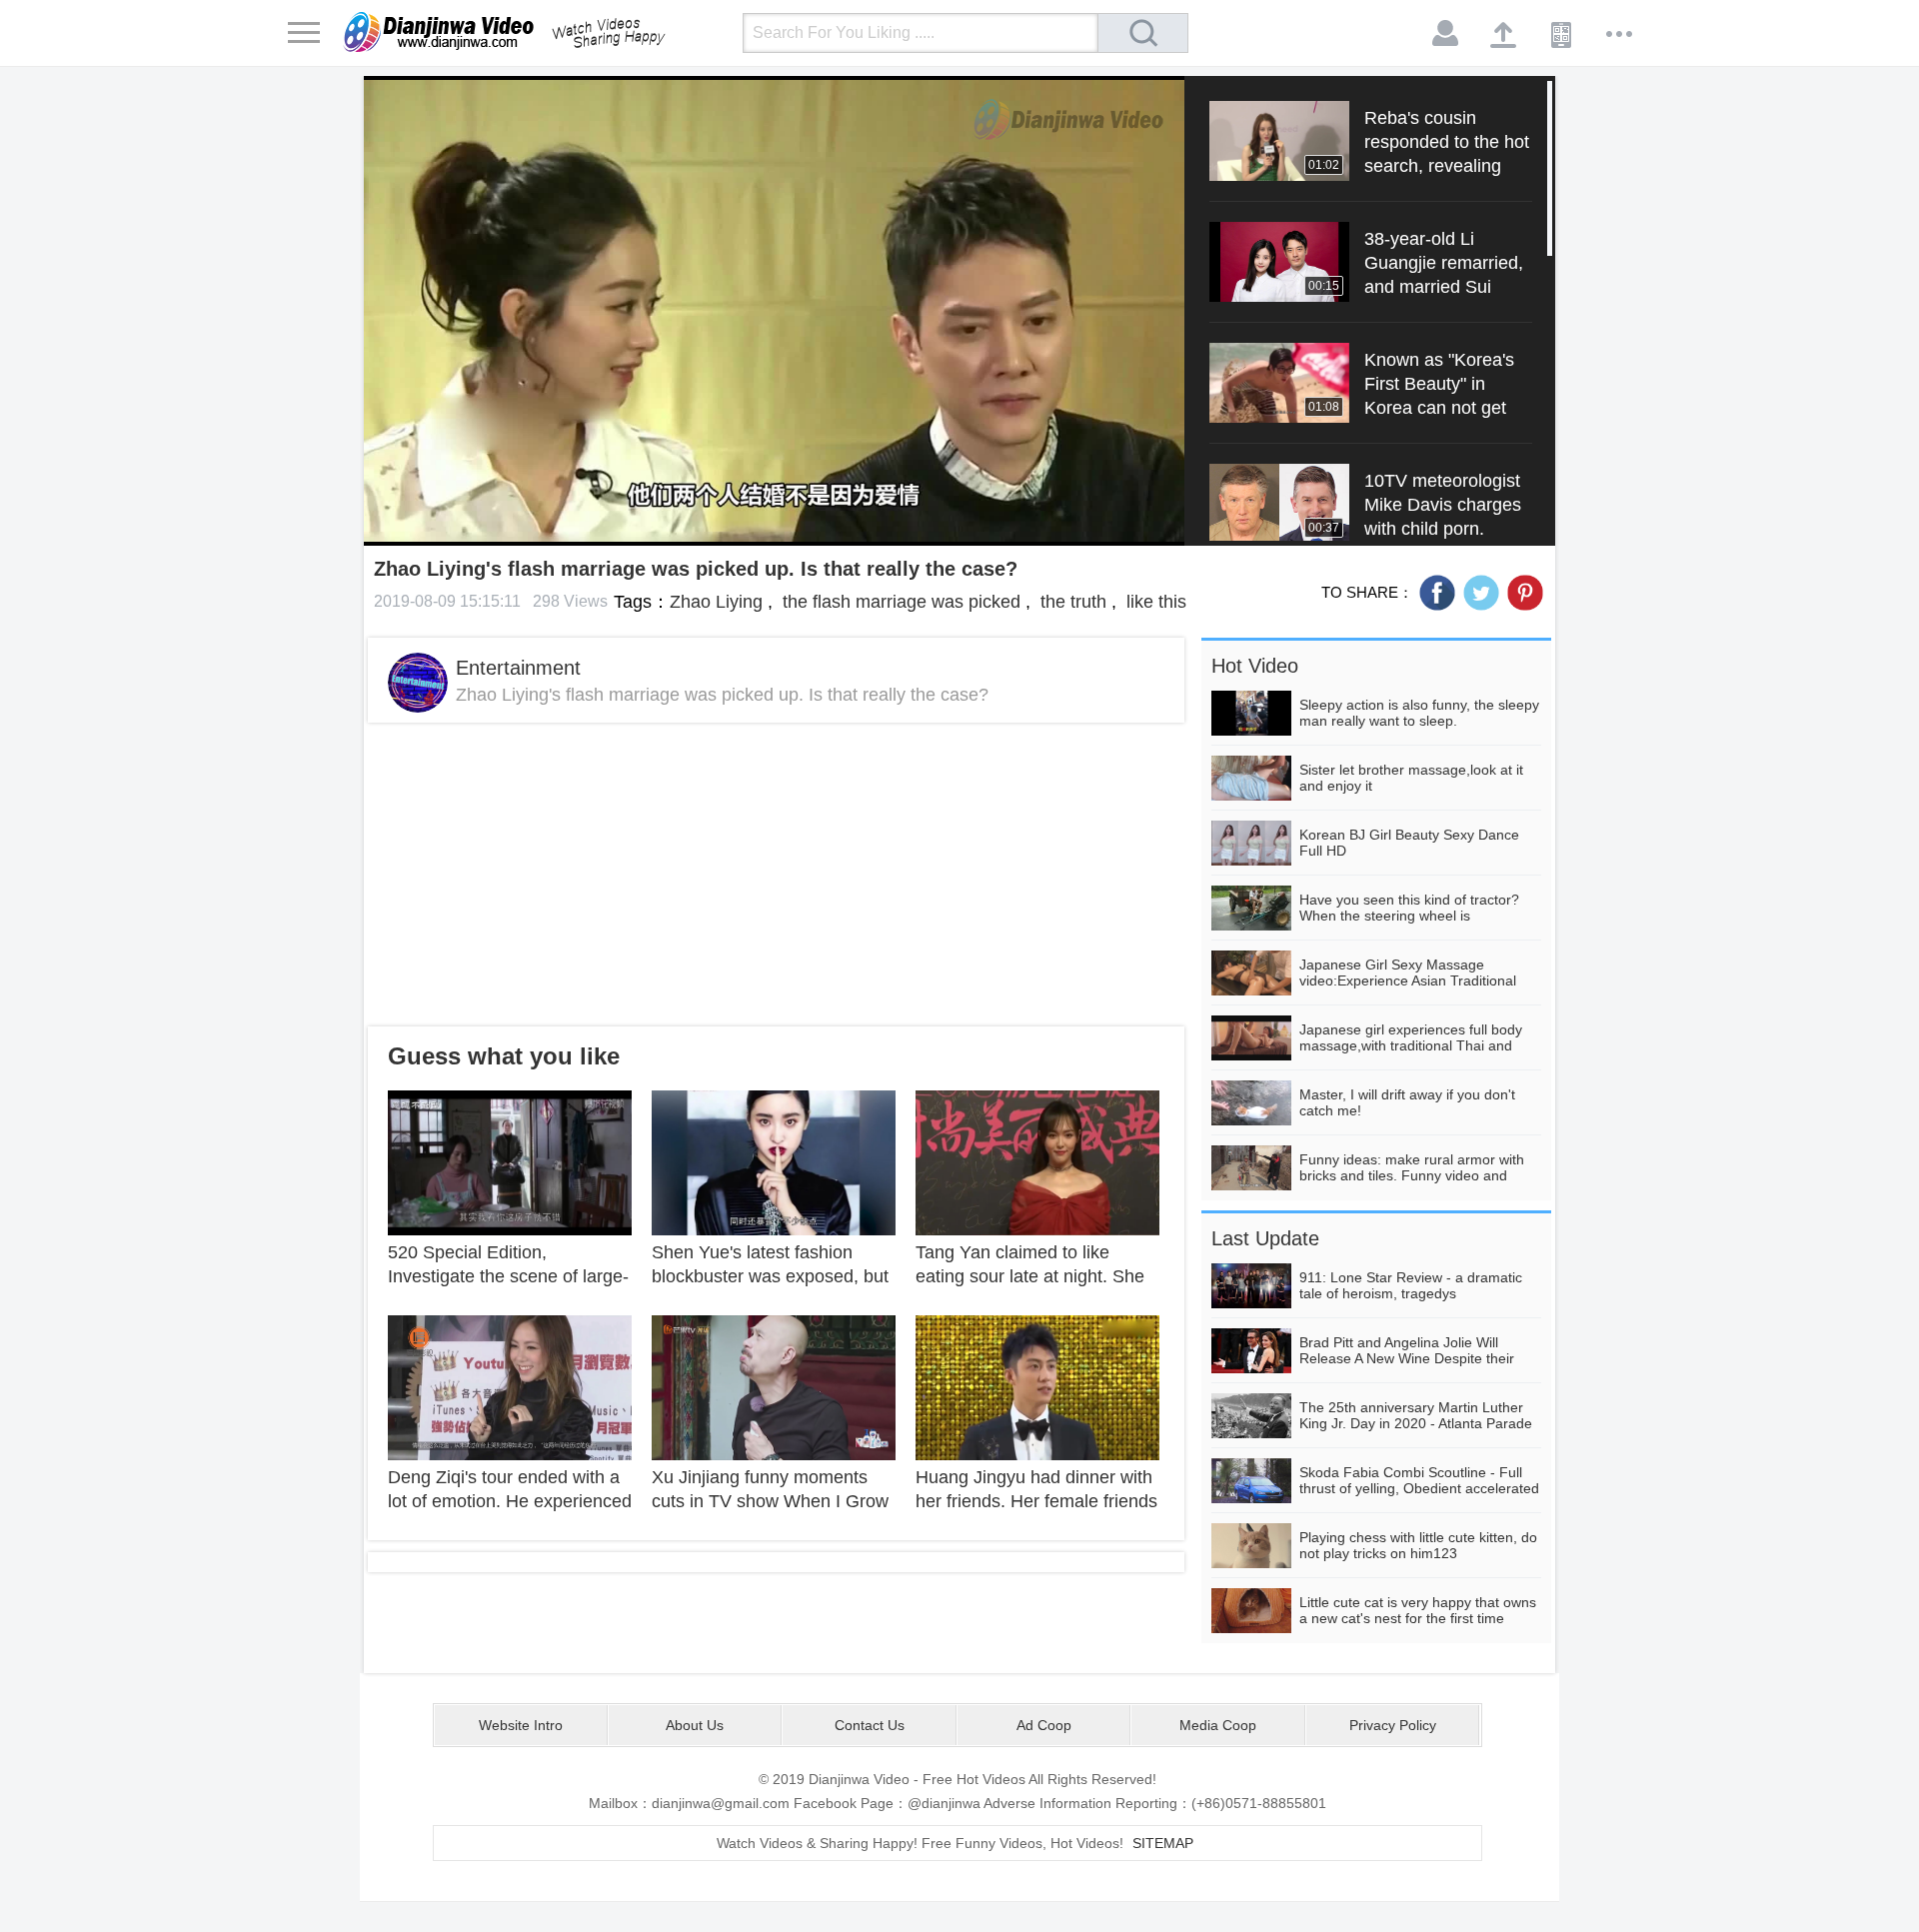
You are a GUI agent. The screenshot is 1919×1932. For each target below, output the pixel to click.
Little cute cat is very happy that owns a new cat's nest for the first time (1418, 1610)
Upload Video (1504, 34)
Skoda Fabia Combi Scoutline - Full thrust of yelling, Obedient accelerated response (1419, 1488)
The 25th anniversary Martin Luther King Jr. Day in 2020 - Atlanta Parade (1416, 1415)
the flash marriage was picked (899, 602)
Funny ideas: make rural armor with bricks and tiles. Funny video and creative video (1412, 1175)
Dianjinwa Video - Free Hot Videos (533, 32)
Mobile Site (1562, 34)
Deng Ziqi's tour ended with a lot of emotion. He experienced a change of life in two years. (510, 1501)
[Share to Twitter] (1481, 593)
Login (1446, 34)
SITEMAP (1163, 1843)
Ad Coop (1044, 1725)
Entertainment (518, 668)
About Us (695, 1725)
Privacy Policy (1393, 1725)
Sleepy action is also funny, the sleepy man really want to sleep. (1419, 713)
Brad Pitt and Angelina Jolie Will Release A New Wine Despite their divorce (1407, 1358)
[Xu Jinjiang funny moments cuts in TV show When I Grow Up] (774, 1386)
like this (1154, 602)
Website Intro (521, 1725)
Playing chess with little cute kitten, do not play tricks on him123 (1418, 1545)
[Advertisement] (776, 875)
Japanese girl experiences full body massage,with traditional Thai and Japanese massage (1411, 1045)
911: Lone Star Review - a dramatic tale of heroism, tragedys (1411, 1285)
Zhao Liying (716, 602)
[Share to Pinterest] (1525, 593)
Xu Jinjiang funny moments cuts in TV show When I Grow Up (770, 1501)
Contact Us (870, 1725)
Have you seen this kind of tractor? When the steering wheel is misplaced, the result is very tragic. (1409, 916)
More (1620, 34)
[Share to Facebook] (1437, 593)
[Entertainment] (418, 683)
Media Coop (1218, 1725)
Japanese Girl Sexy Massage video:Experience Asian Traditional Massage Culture (1408, 980)
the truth (1071, 602)
